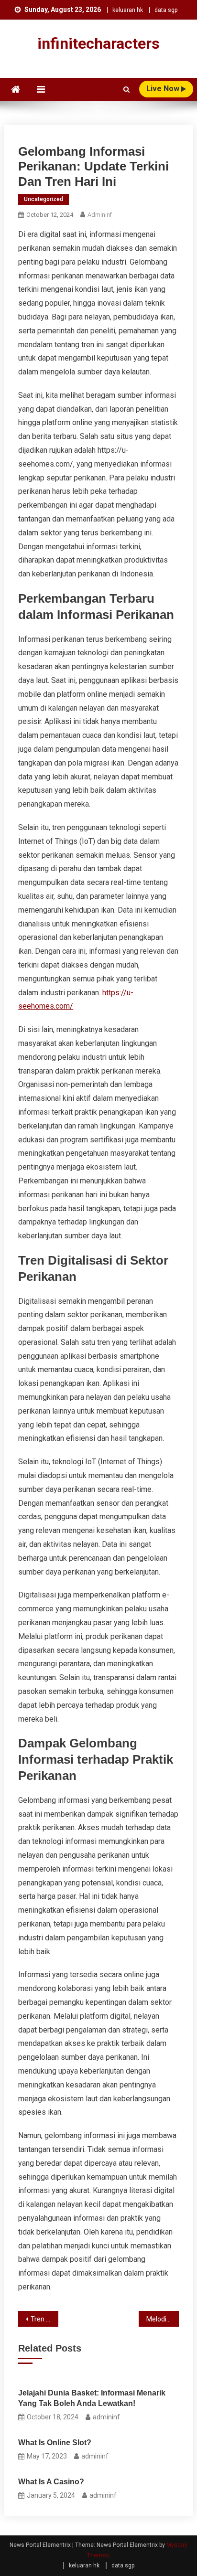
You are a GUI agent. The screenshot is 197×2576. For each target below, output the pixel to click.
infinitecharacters (98, 43)
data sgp (166, 10)
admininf (100, 215)
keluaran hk (128, 10)
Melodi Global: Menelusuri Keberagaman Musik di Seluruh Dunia (163, 2319)
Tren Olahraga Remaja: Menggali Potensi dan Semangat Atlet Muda (44, 2319)
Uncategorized (44, 199)
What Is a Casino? (51, 2482)
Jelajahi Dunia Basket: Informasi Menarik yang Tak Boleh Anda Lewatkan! (92, 2398)
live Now (164, 89)
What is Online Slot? (55, 2443)
